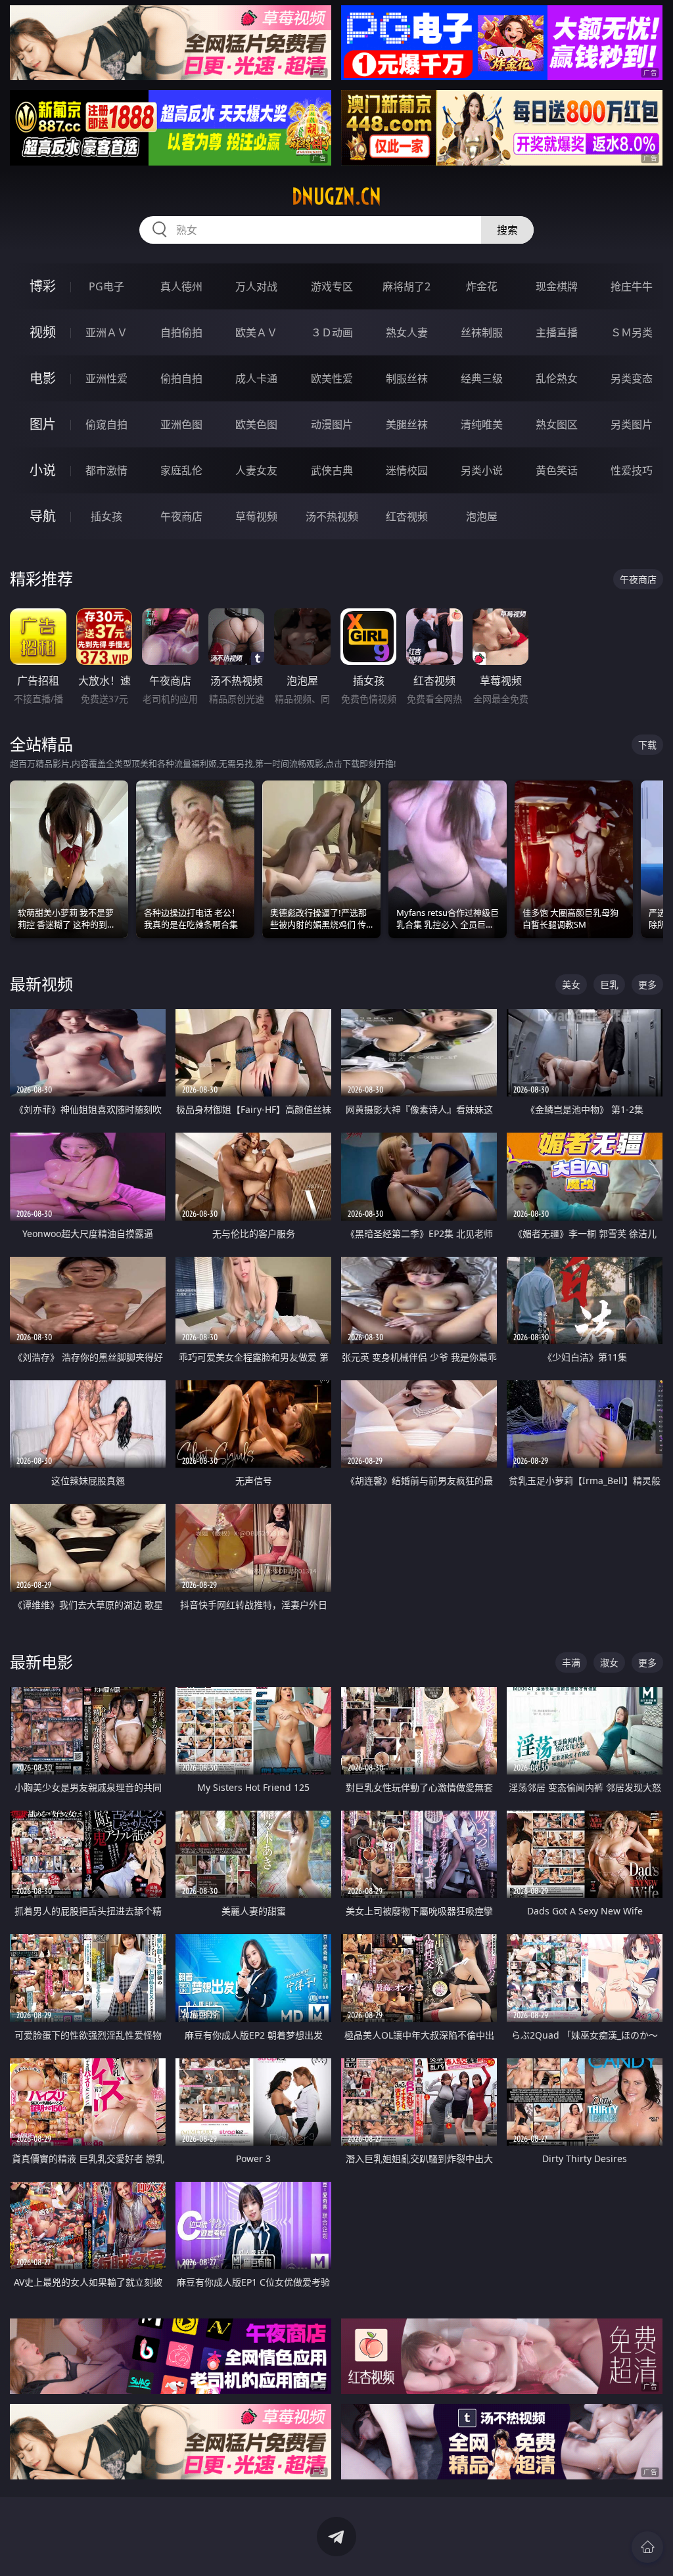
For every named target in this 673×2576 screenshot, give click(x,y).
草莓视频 (256, 516)
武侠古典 (332, 470)
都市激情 (106, 470)
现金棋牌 (557, 286)
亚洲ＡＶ (106, 332)
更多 (647, 984)
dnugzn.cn (336, 196)
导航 (43, 516)
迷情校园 (407, 470)
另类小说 (482, 470)
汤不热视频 (332, 516)
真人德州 (181, 286)
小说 (43, 470)
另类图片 (632, 424)
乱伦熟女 (557, 378)
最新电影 (41, 1662)
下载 (647, 745)
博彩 (43, 286)
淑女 (609, 1662)
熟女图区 (557, 424)
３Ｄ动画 (332, 332)
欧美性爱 (332, 378)
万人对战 (256, 286)
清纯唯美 (482, 424)
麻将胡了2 (406, 286)
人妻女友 (256, 470)
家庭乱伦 (181, 470)
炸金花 (482, 286)
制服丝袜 (407, 378)
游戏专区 (332, 286)
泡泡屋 (482, 516)
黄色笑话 (557, 470)
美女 (571, 984)
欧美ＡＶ (256, 332)
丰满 (571, 1662)
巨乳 (609, 984)
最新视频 (41, 984)
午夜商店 (181, 516)
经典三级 (482, 378)
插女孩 (106, 516)
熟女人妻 (407, 332)
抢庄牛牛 (632, 286)
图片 (43, 424)
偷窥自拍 (106, 424)
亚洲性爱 (106, 378)
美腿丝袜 (407, 424)
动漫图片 (332, 424)
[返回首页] (647, 2547)
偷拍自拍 (181, 378)
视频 (43, 332)
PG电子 (106, 286)
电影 (43, 378)
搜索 (507, 230)
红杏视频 (407, 516)
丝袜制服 (482, 332)
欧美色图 (256, 424)
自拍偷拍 (181, 332)
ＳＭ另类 (632, 332)
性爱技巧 (632, 470)
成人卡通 (256, 378)
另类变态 (632, 378)
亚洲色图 (181, 424)
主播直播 (557, 332)
